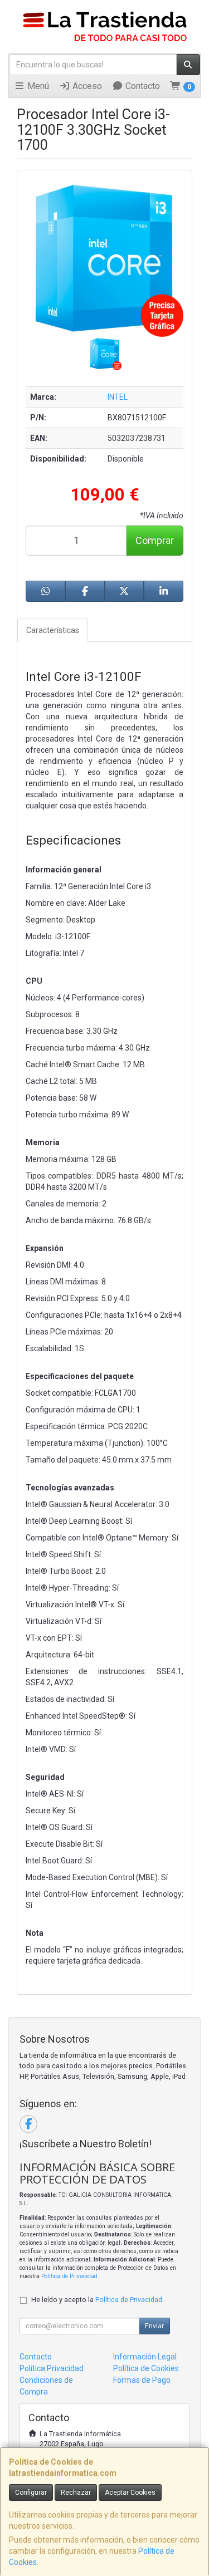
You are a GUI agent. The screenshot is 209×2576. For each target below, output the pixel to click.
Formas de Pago (142, 2380)
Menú (37, 86)
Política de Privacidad (69, 2276)
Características (53, 630)
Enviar (154, 2326)
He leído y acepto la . (98, 2300)
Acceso (86, 86)
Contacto (142, 86)
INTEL (118, 397)
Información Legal (145, 2357)
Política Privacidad (52, 2368)
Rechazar (76, 2492)
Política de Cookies (146, 2368)
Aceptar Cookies (130, 2492)
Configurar (31, 2492)
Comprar (155, 540)
